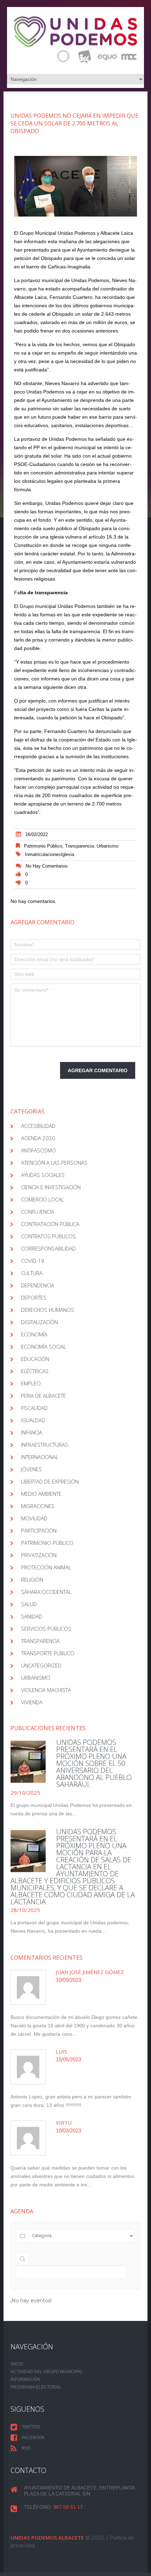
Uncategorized (41, 1665)
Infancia (32, 1432)
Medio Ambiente (41, 1494)
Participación (39, 1530)
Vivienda (32, 1702)
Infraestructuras (45, 1445)
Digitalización (40, 1322)
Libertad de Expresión (50, 1481)
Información (25, 2379)
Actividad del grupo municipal (47, 2372)
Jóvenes (31, 1469)
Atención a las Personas (54, 1163)
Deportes (34, 1297)
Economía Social (44, 1347)
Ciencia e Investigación (51, 1187)
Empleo (31, 1383)
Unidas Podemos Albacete (47, 2537)
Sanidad (32, 1616)
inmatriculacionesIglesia (50, 854)
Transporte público (48, 1653)
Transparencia (79, 846)
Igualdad (33, 1420)
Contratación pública (50, 1224)
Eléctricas (35, 1371)
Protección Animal (46, 1567)
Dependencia (38, 1285)
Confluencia (38, 1212)
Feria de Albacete (44, 1396)
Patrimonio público (43, 846)
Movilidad (34, 1518)
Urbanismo (107, 846)
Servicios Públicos (46, 1629)
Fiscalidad (34, 1408)
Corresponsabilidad (48, 1248)
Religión (32, 1580)
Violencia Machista (46, 1690)
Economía (34, 1334)
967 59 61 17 (68, 2507)
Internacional (40, 1457)
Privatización (39, 1555)
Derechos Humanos (48, 1310)
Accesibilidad (38, 1126)
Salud (29, 1604)
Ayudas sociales (43, 1175)
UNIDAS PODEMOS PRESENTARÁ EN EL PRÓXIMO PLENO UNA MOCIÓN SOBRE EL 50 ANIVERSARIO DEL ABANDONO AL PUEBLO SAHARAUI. (94, 1763)
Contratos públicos (48, 1236)
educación (35, 1359)
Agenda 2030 (38, 1138)
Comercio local (42, 1199)
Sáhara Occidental (46, 1592)
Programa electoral (36, 2387)
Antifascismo (38, 1150)
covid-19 (33, 1261)
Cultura (32, 1273)
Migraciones (38, 1506)
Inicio (17, 2364)
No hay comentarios (47, 866)
